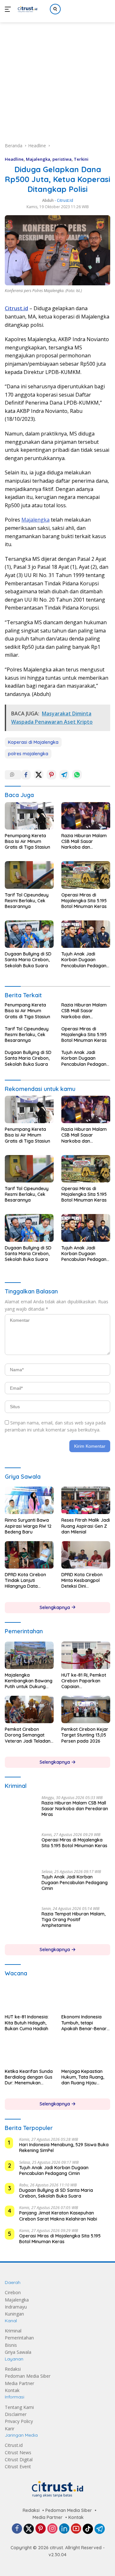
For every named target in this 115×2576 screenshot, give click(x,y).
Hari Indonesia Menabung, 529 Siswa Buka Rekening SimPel (64, 2148)
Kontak (12, 2390)
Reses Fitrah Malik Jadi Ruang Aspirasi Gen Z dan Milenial (86, 1526)
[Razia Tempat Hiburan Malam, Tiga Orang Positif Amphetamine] (21, 1922)
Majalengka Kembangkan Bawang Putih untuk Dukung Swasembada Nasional (29, 1681)
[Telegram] (100, 2529)
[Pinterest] (41, 2529)
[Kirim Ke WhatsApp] (77, 775)
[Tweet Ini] (39, 775)
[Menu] (9, 9)
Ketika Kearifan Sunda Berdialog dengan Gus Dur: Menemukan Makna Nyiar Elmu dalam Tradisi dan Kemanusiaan (29, 2077)
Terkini (81, 159)
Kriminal (13, 2331)
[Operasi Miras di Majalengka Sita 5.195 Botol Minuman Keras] (86, 875)
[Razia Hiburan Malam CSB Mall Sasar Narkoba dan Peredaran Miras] (86, 816)
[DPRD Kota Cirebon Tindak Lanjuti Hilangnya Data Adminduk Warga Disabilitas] (29, 1555)
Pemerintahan (19, 2338)
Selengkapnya (55, 1607)
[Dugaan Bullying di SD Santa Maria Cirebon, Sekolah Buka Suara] (29, 934)
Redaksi (13, 2369)
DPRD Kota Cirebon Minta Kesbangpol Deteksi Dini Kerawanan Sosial (82, 1581)
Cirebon (13, 2293)
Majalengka (38, 159)
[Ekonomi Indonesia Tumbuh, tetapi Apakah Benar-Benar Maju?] (86, 1997)
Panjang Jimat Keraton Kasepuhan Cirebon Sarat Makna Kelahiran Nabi (58, 2216)
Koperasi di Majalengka (33, 742)
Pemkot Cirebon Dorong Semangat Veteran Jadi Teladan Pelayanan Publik (28, 1735)
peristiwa (62, 159)
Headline (14, 159)
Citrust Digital (19, 2459)
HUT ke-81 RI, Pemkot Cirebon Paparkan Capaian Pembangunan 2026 (84, 1681)
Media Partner (19, 2383)
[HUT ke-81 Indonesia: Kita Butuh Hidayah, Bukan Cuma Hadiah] (29, 1997)
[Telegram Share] (64, 775)
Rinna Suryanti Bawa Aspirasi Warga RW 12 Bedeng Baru (28, 1526)
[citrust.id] (27, 9)
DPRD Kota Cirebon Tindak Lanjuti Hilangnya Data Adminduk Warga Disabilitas (25, 1581)
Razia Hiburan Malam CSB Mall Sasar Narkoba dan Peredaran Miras (84, 842)
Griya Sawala (18, 2352)
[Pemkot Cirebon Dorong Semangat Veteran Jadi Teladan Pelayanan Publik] (29, 1709)
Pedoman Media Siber (28, 2376)
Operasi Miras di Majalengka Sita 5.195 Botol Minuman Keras (84, 901)
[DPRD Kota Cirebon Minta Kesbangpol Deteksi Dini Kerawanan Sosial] (86, 1555)
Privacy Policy (19, 2422)
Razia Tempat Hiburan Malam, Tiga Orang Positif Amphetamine (73, 1920)
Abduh (48, 200)
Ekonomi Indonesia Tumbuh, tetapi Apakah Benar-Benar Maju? (84, 2023)
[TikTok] (88, 2529)
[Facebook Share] (26, 775)
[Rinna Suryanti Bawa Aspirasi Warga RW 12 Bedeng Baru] (29, 1500)
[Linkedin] (64, 2529)
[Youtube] (76, 2529)
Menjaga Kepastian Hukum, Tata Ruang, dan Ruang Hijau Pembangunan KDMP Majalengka (84, 2077)
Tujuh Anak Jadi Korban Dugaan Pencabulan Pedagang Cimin (85, 960)
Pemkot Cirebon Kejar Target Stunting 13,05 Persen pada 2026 (85, 1735)
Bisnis (11, 2345)
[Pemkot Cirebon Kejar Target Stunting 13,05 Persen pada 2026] (86, 1709)
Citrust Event (18, 2467)
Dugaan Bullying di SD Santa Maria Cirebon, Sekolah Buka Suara (28, 960)
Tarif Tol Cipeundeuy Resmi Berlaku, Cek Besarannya (27, 901)
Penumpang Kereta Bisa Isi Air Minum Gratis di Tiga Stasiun (27, 841)
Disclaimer (16, 2414)
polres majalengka (28, 754)
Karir (10, 2429)
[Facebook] (17, 2529)
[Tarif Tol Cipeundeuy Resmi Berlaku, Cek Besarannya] (29, 875)
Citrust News (18, 2452)
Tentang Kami (19, 2407)
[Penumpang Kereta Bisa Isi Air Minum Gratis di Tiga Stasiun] (29, 816)
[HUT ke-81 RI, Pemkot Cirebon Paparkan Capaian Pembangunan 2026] (86, 1655)
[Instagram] (52, 2529)
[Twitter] (29, 2529)
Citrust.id (14, 2445)
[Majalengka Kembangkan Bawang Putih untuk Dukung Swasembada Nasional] (29, 1655)
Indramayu (16, 2307)
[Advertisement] (57, 75)
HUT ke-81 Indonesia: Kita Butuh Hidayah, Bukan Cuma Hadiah (27, 2023)
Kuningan (14, 2314)
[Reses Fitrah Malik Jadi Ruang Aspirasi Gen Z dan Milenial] (86, 1500)
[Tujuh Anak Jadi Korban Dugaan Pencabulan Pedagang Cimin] (86, 934)
